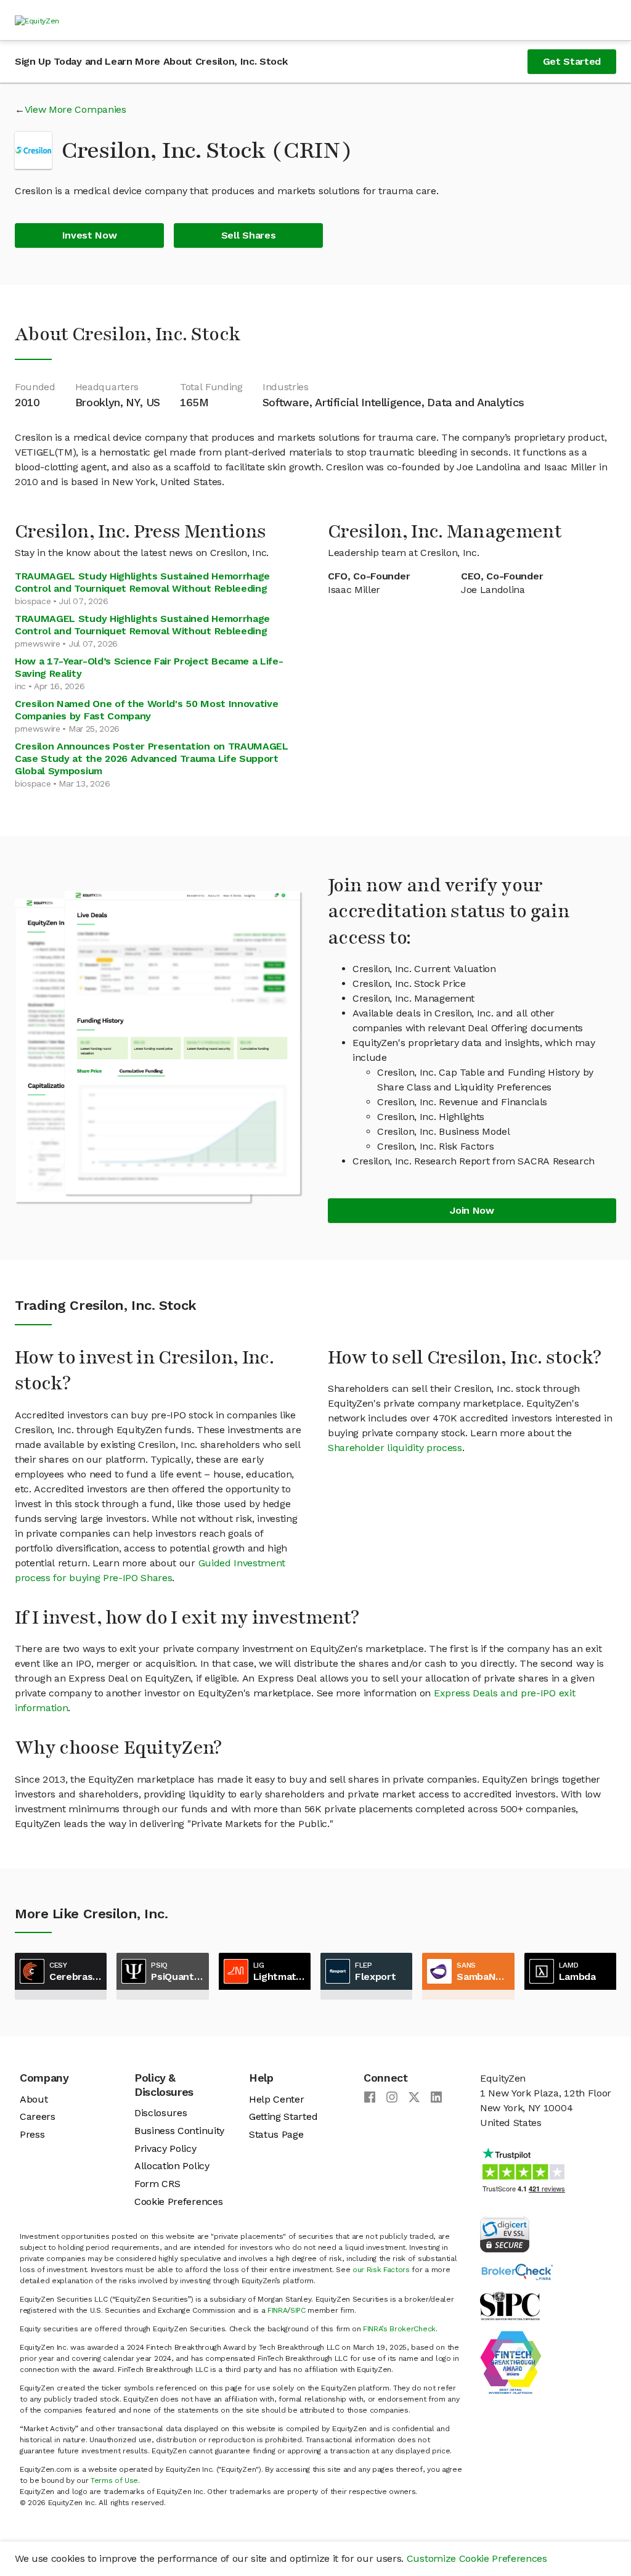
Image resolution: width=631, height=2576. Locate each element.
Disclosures (161, 2113)
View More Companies (75, 109)
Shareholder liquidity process (395, 1448)
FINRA (277, 2310)
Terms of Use (114, 2480)
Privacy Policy (165, 2149)
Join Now (472, 1210)
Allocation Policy (172, 2166)
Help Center (276, 2099)
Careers (38, 2116)
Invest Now (90, 235)
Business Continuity (179, 2131)
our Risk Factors (381, 2270)
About (34, 2099)
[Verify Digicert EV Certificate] (505, 2234)
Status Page (276, 2134)
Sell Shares (248, 235)
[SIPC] (510, 2305)
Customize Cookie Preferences (477, 2558)
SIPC (298, 2310)
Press (32, 2134)
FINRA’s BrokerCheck (399, 2329)
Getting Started (283, 2116)
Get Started (572, 61)
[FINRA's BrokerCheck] (517, 2271)
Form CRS (157, 2184)
